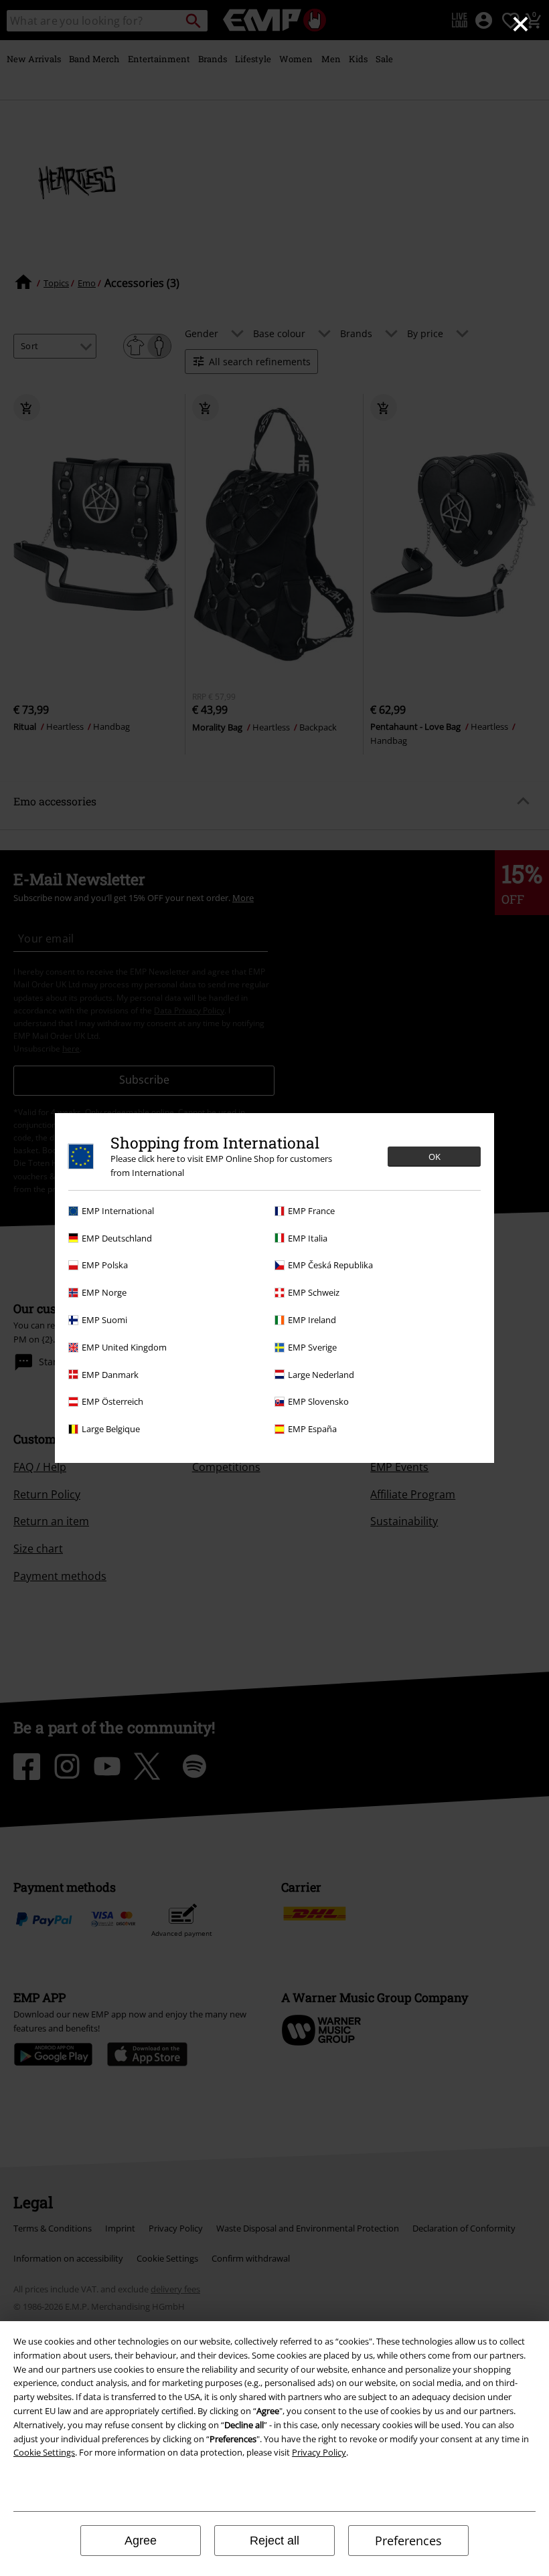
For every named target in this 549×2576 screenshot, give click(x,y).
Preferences (408, 2541)
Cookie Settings (44, 2452)
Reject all (274, 2541)
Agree (141, 2541)
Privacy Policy (319, 2452)
